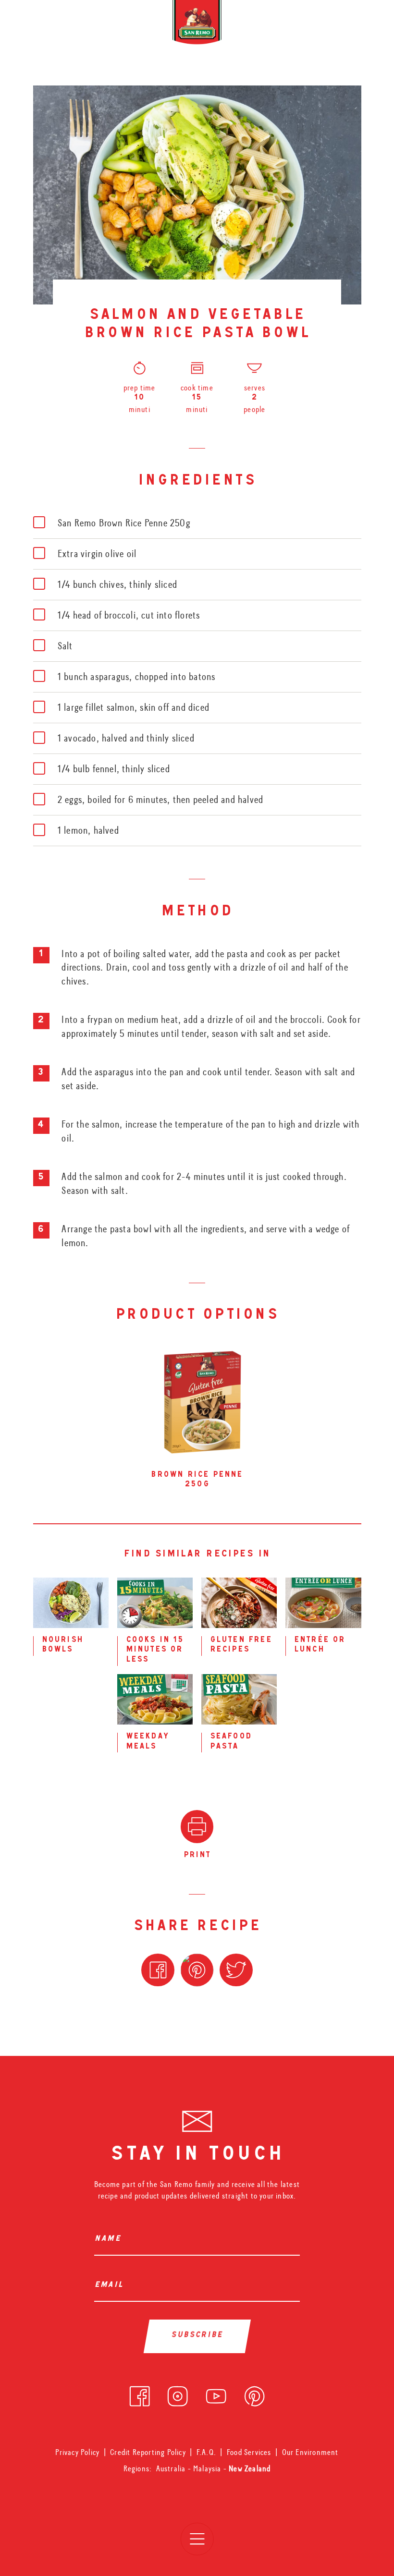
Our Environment (310, 2452)
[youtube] (216, 2394)
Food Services (249, 2452)
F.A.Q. (206, 2452)
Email (111, 2286)
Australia (172, 2469)
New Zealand (250, 2469)
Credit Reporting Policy (148, 2452)
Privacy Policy (77, 2452)
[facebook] (140, 2394)
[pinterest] (254, 2394)
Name (110, 2240)
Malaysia (208, 2469)
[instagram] (178, 2394)
